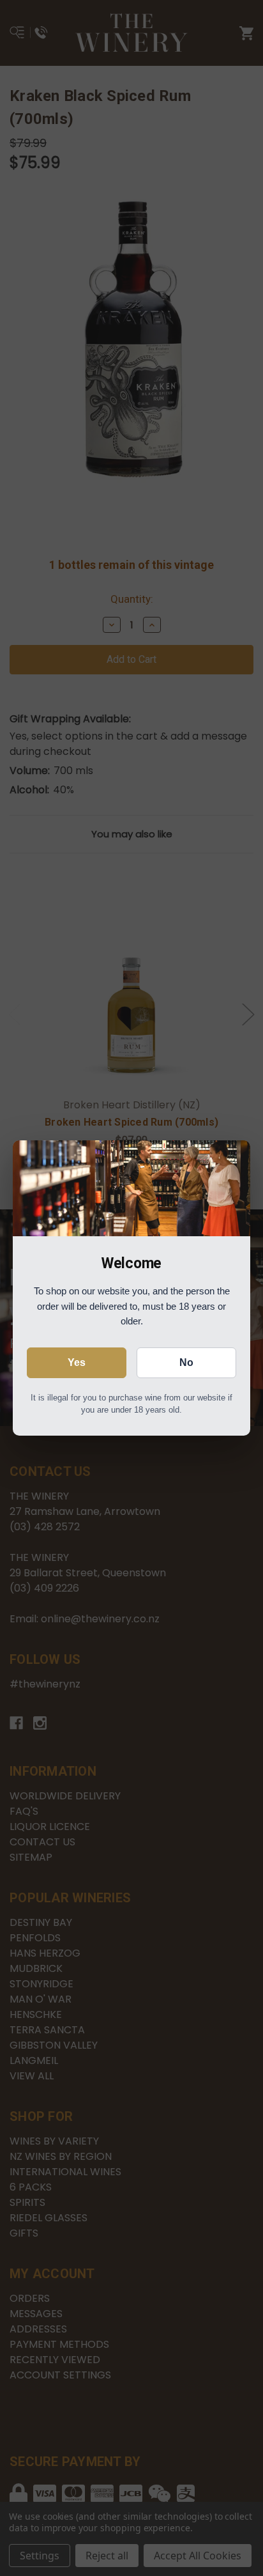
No (186, 1362)
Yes (77, 1362)
